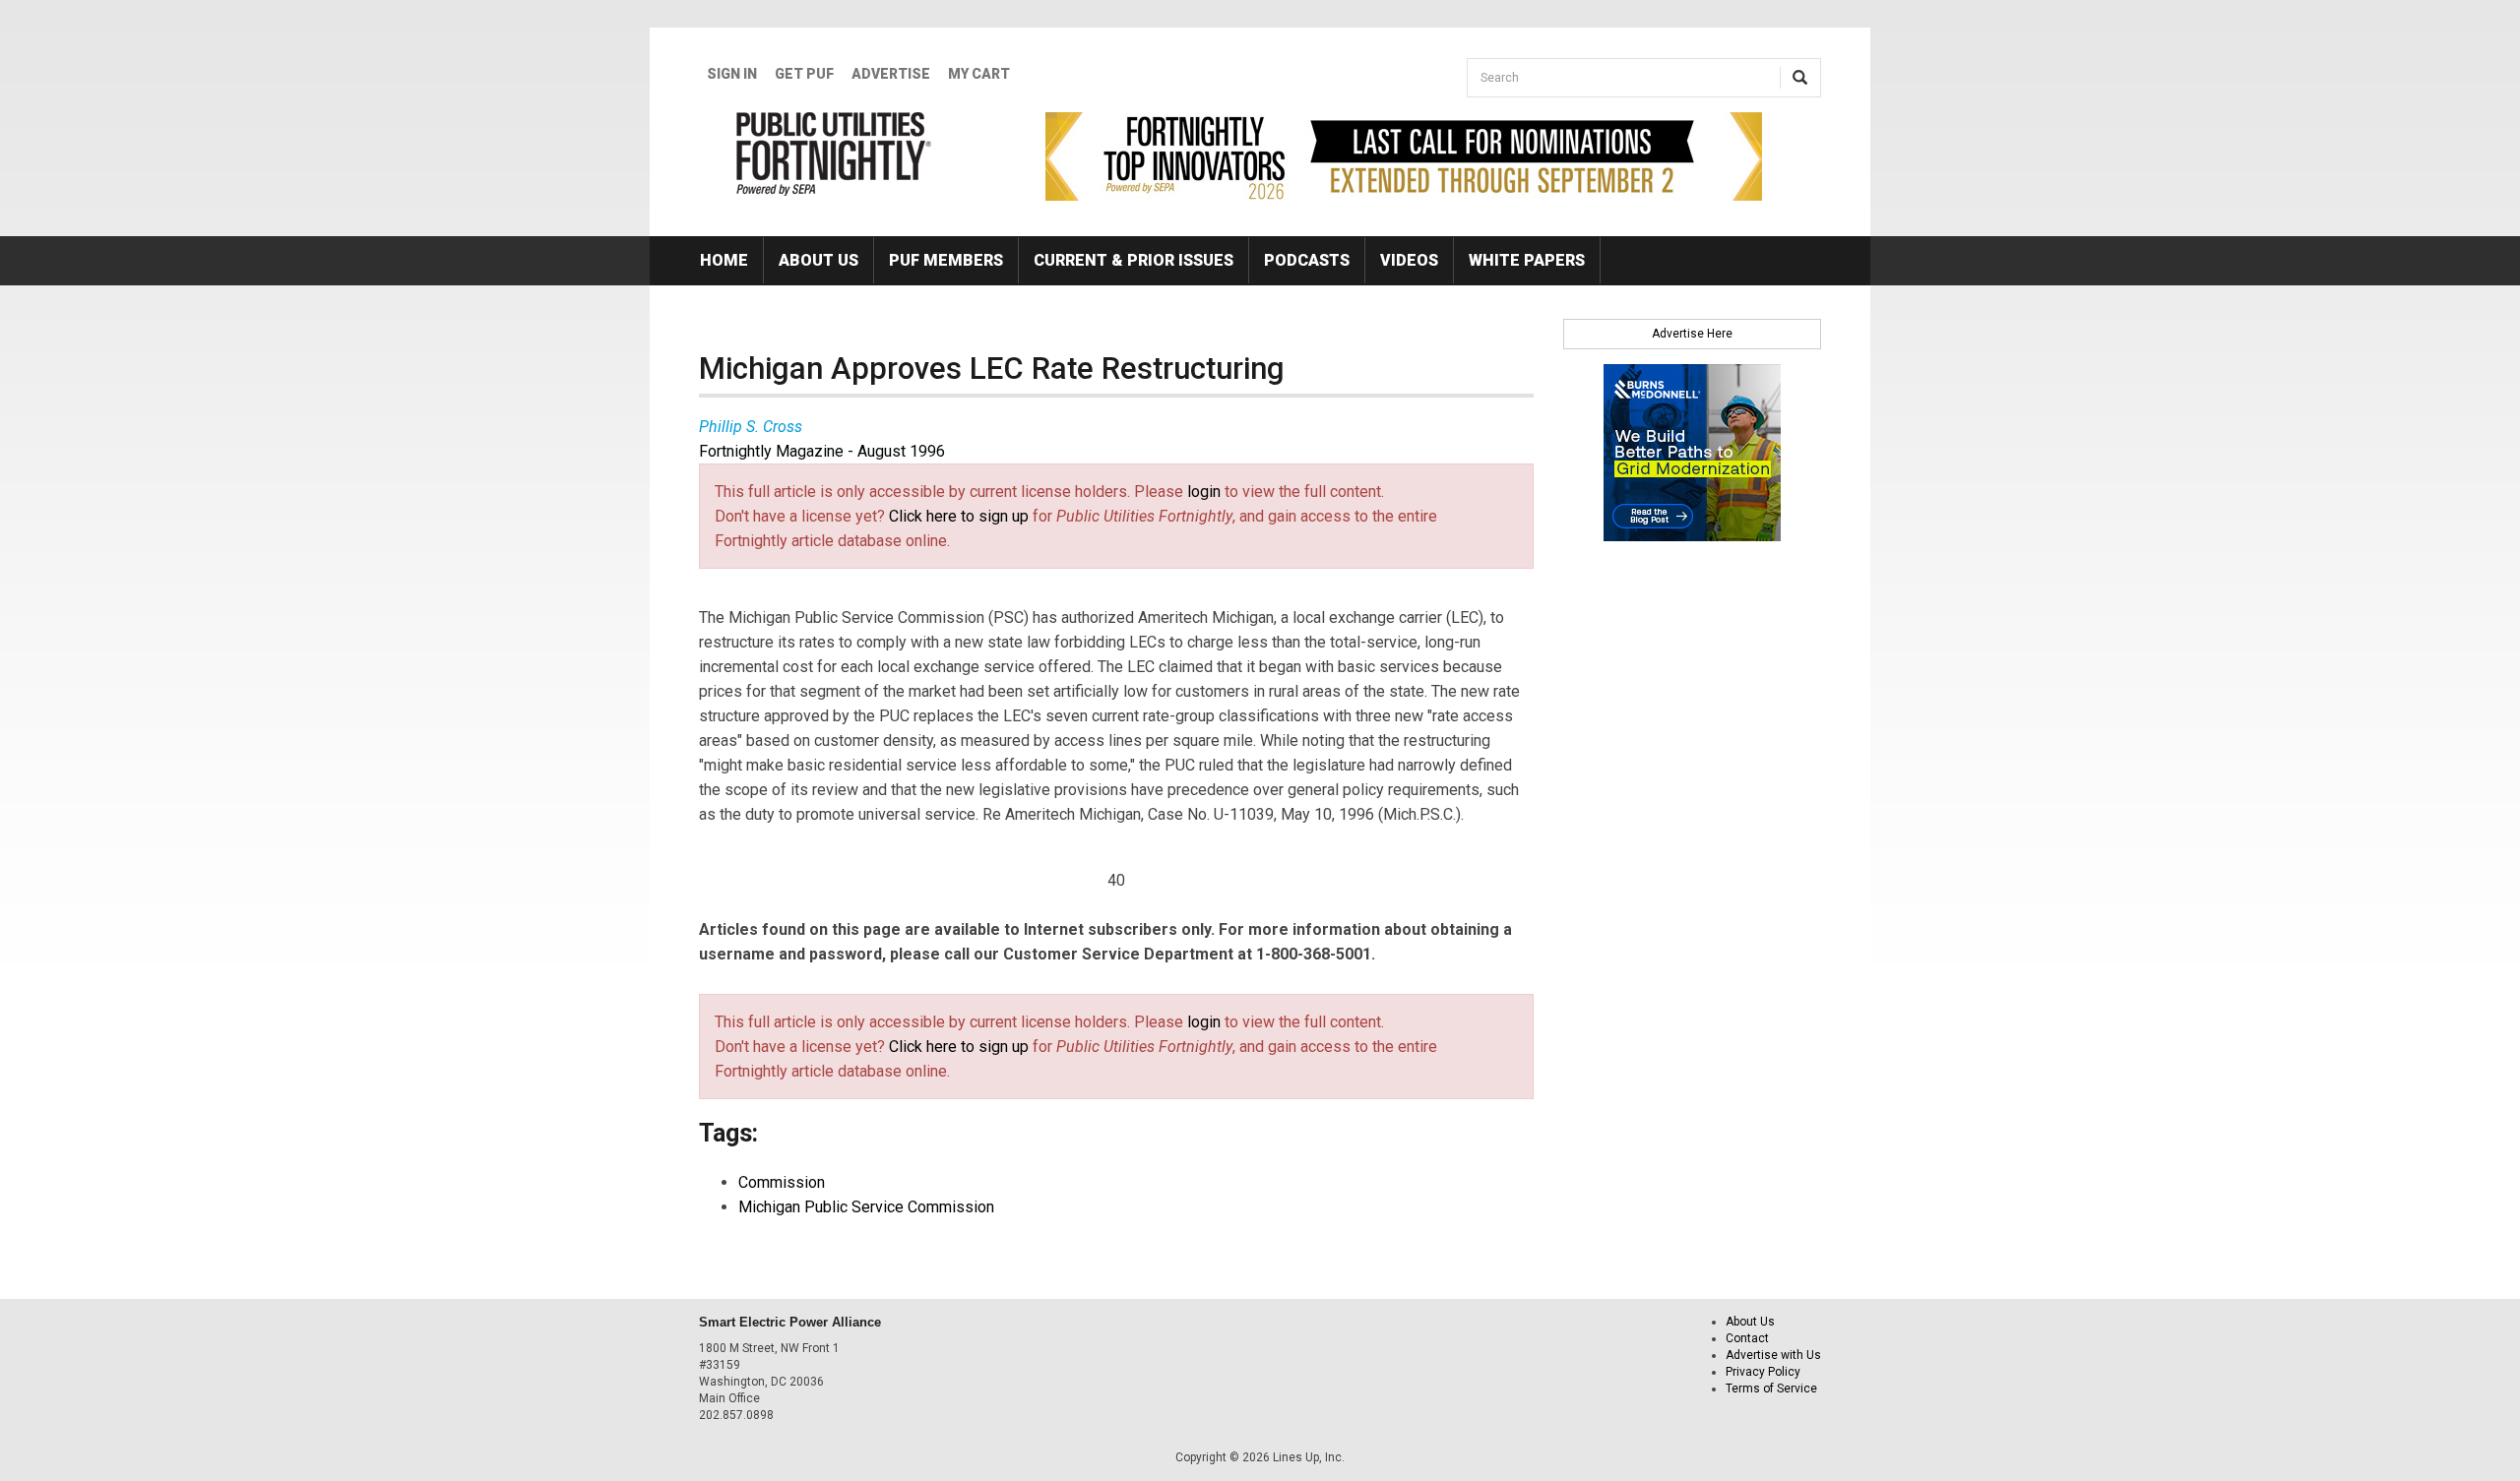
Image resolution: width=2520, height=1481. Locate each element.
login (1204, 492)
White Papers (1527, 260)
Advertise (891, 74)
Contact (1747, 1338)
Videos (1409, 260)
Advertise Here (1692, 334)
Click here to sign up (959, 516)
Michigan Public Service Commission (866, 1207)
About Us (819, 260)
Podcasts (1307, 260)
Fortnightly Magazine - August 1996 (822, 451)
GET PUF (804, 74)
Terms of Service (1771, 1388)
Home (724, 260)
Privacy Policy (1763, 1372)
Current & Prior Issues (1134, 260)
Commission (782, 1182)
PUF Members (946, 260)
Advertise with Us (1773, 1355)
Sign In (732, 74)
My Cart (979, 74)
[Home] (834, 154)
